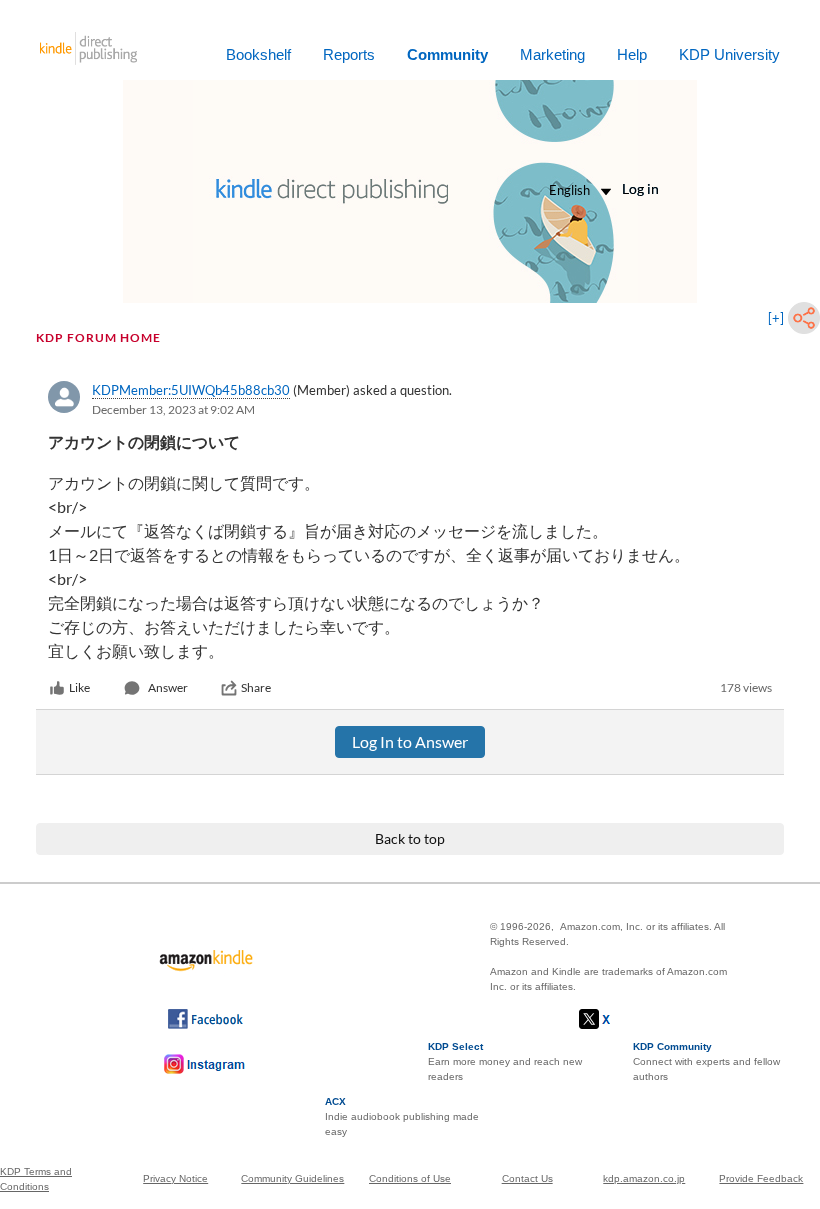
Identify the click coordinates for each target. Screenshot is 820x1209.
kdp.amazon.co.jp (644, 1178)
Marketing (552, 54)
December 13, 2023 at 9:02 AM (173, 409)
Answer (168, 687)
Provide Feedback (761, 1178)
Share (256, 687)
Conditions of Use (410, 1178)
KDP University (729, 54)
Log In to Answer (410, 741)
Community (447, 54)
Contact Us (527, 1178)
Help (632, 54)
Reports (349, 54)
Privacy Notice (175, 1178)
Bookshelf (258, 54)
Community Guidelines (292, 1178)
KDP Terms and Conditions (36, 1179)
